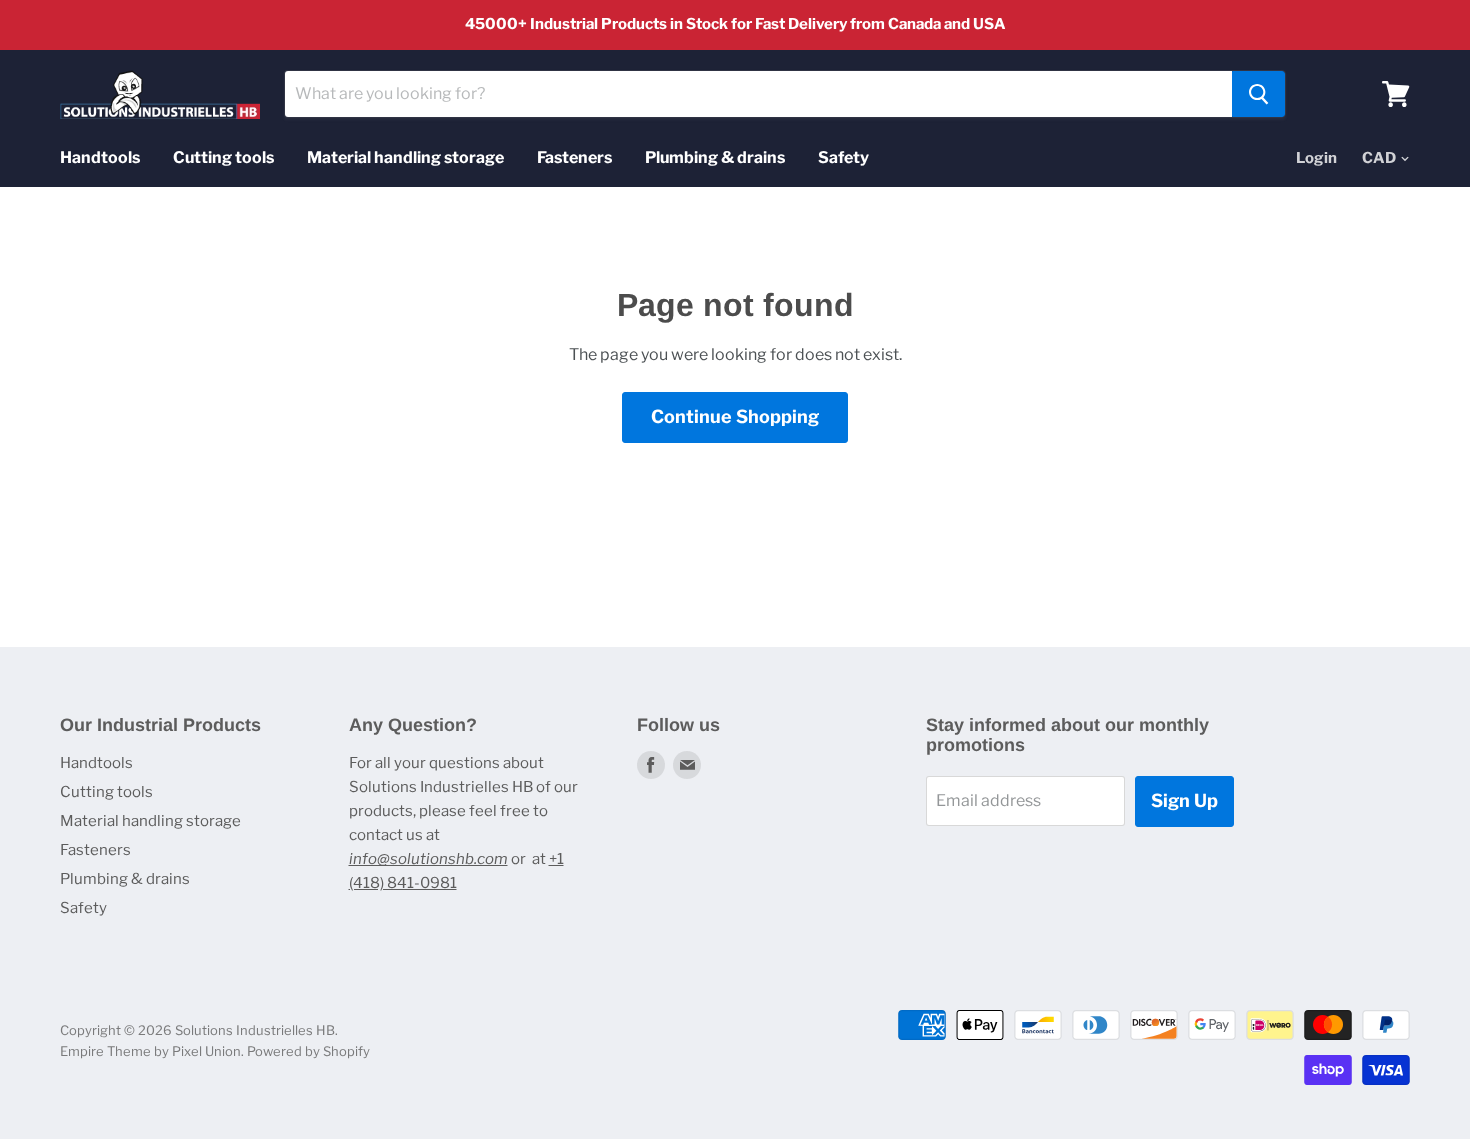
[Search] (1258, 94)
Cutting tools (223, 157)
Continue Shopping (735, 416)
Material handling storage (405, 157)
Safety (843, 157)
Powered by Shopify (308, 1051)
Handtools (100, 157)
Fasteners (574, 157)
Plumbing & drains (715, 157)
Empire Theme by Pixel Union (150, 1051)
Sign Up (1184, 800)
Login (1316, 158)
